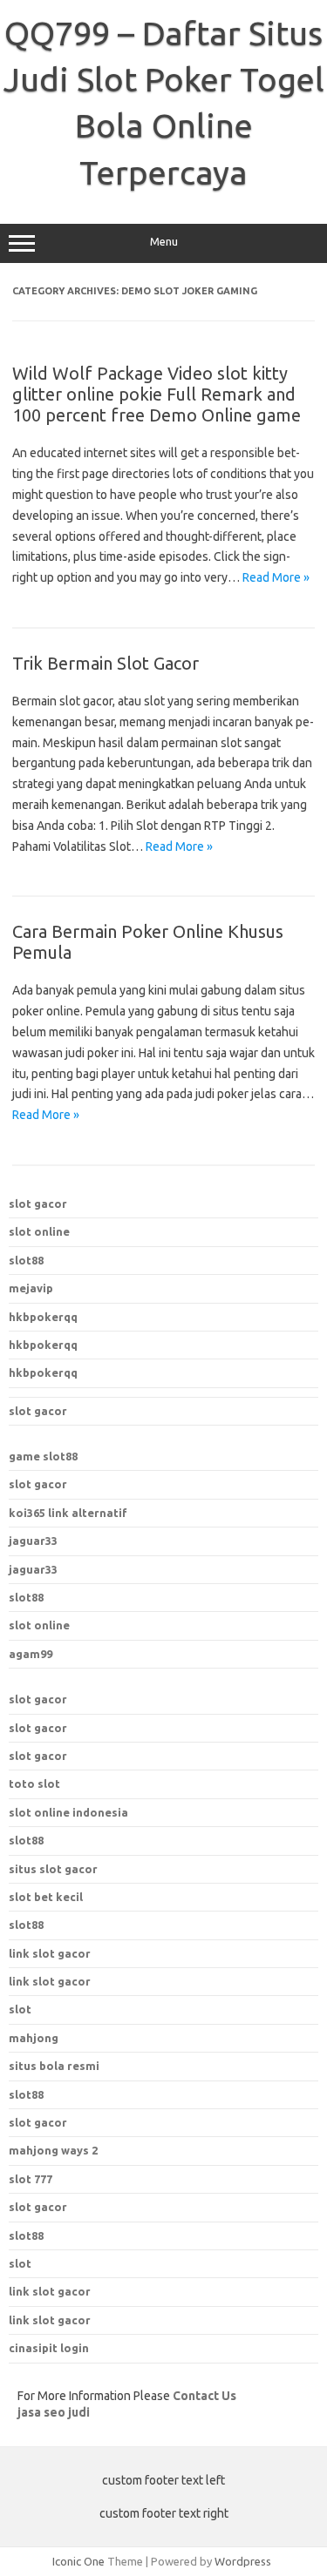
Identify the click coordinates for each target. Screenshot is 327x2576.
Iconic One (78, 2561)
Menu (164, 242)
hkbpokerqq (43, 1317)
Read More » (276, 577)
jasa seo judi (54, 2412)
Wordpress (243, 2561)
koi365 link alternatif (68, 1513)
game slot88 (43, 1456)
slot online (39, 1231)
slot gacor (38, 1204)
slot (20, 2263)
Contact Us (204, 2396)
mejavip (31, 1288)
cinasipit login (49, 2348)
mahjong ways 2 (53, 2150)
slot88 (26, 1260)
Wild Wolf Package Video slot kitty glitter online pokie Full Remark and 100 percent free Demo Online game (157, 394)
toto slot (34, 1784)
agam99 (31, 1654)
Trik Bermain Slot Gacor (106, 663)
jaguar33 (33, 1541)
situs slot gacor (53, 1869)
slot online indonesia (68, 1812)
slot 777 (31, 2179)
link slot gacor (50, 1981)
